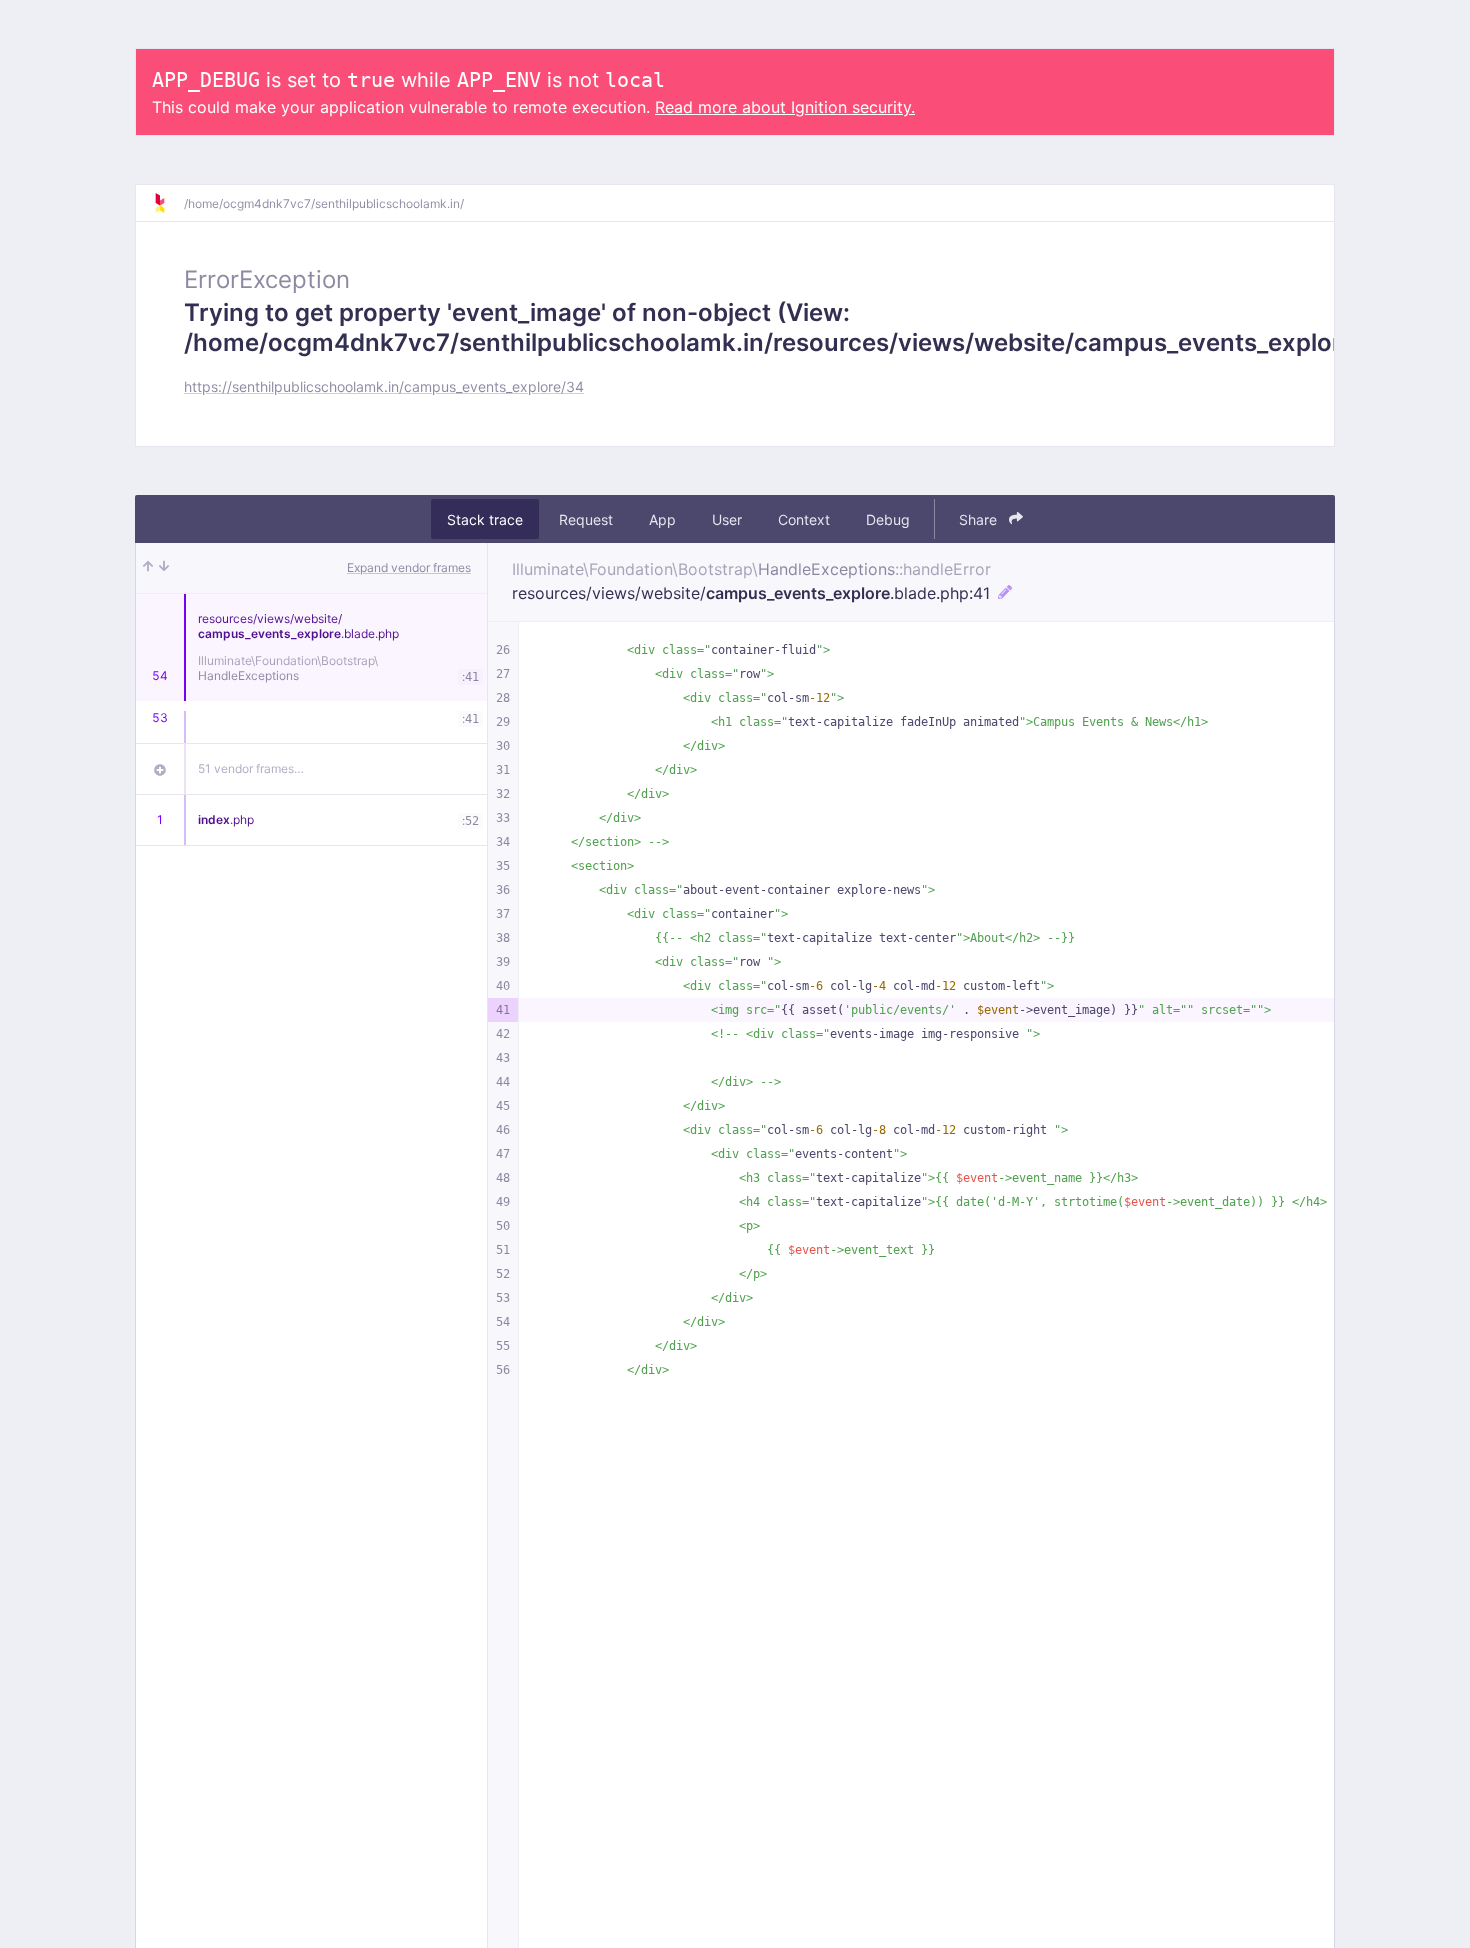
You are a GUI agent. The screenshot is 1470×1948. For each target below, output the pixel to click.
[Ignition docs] (168, 203)
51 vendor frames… (251, 768)
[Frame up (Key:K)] (148, 568)
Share (980, 519)
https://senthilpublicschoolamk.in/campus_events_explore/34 (384, 386)
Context (804, 519)
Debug (888, 519)
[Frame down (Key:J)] (164, 568)
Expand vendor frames (409, 567)
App (662, 519)
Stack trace (485, 519)
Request (586, 519)
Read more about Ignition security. (785, 107)
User (727, 519)
